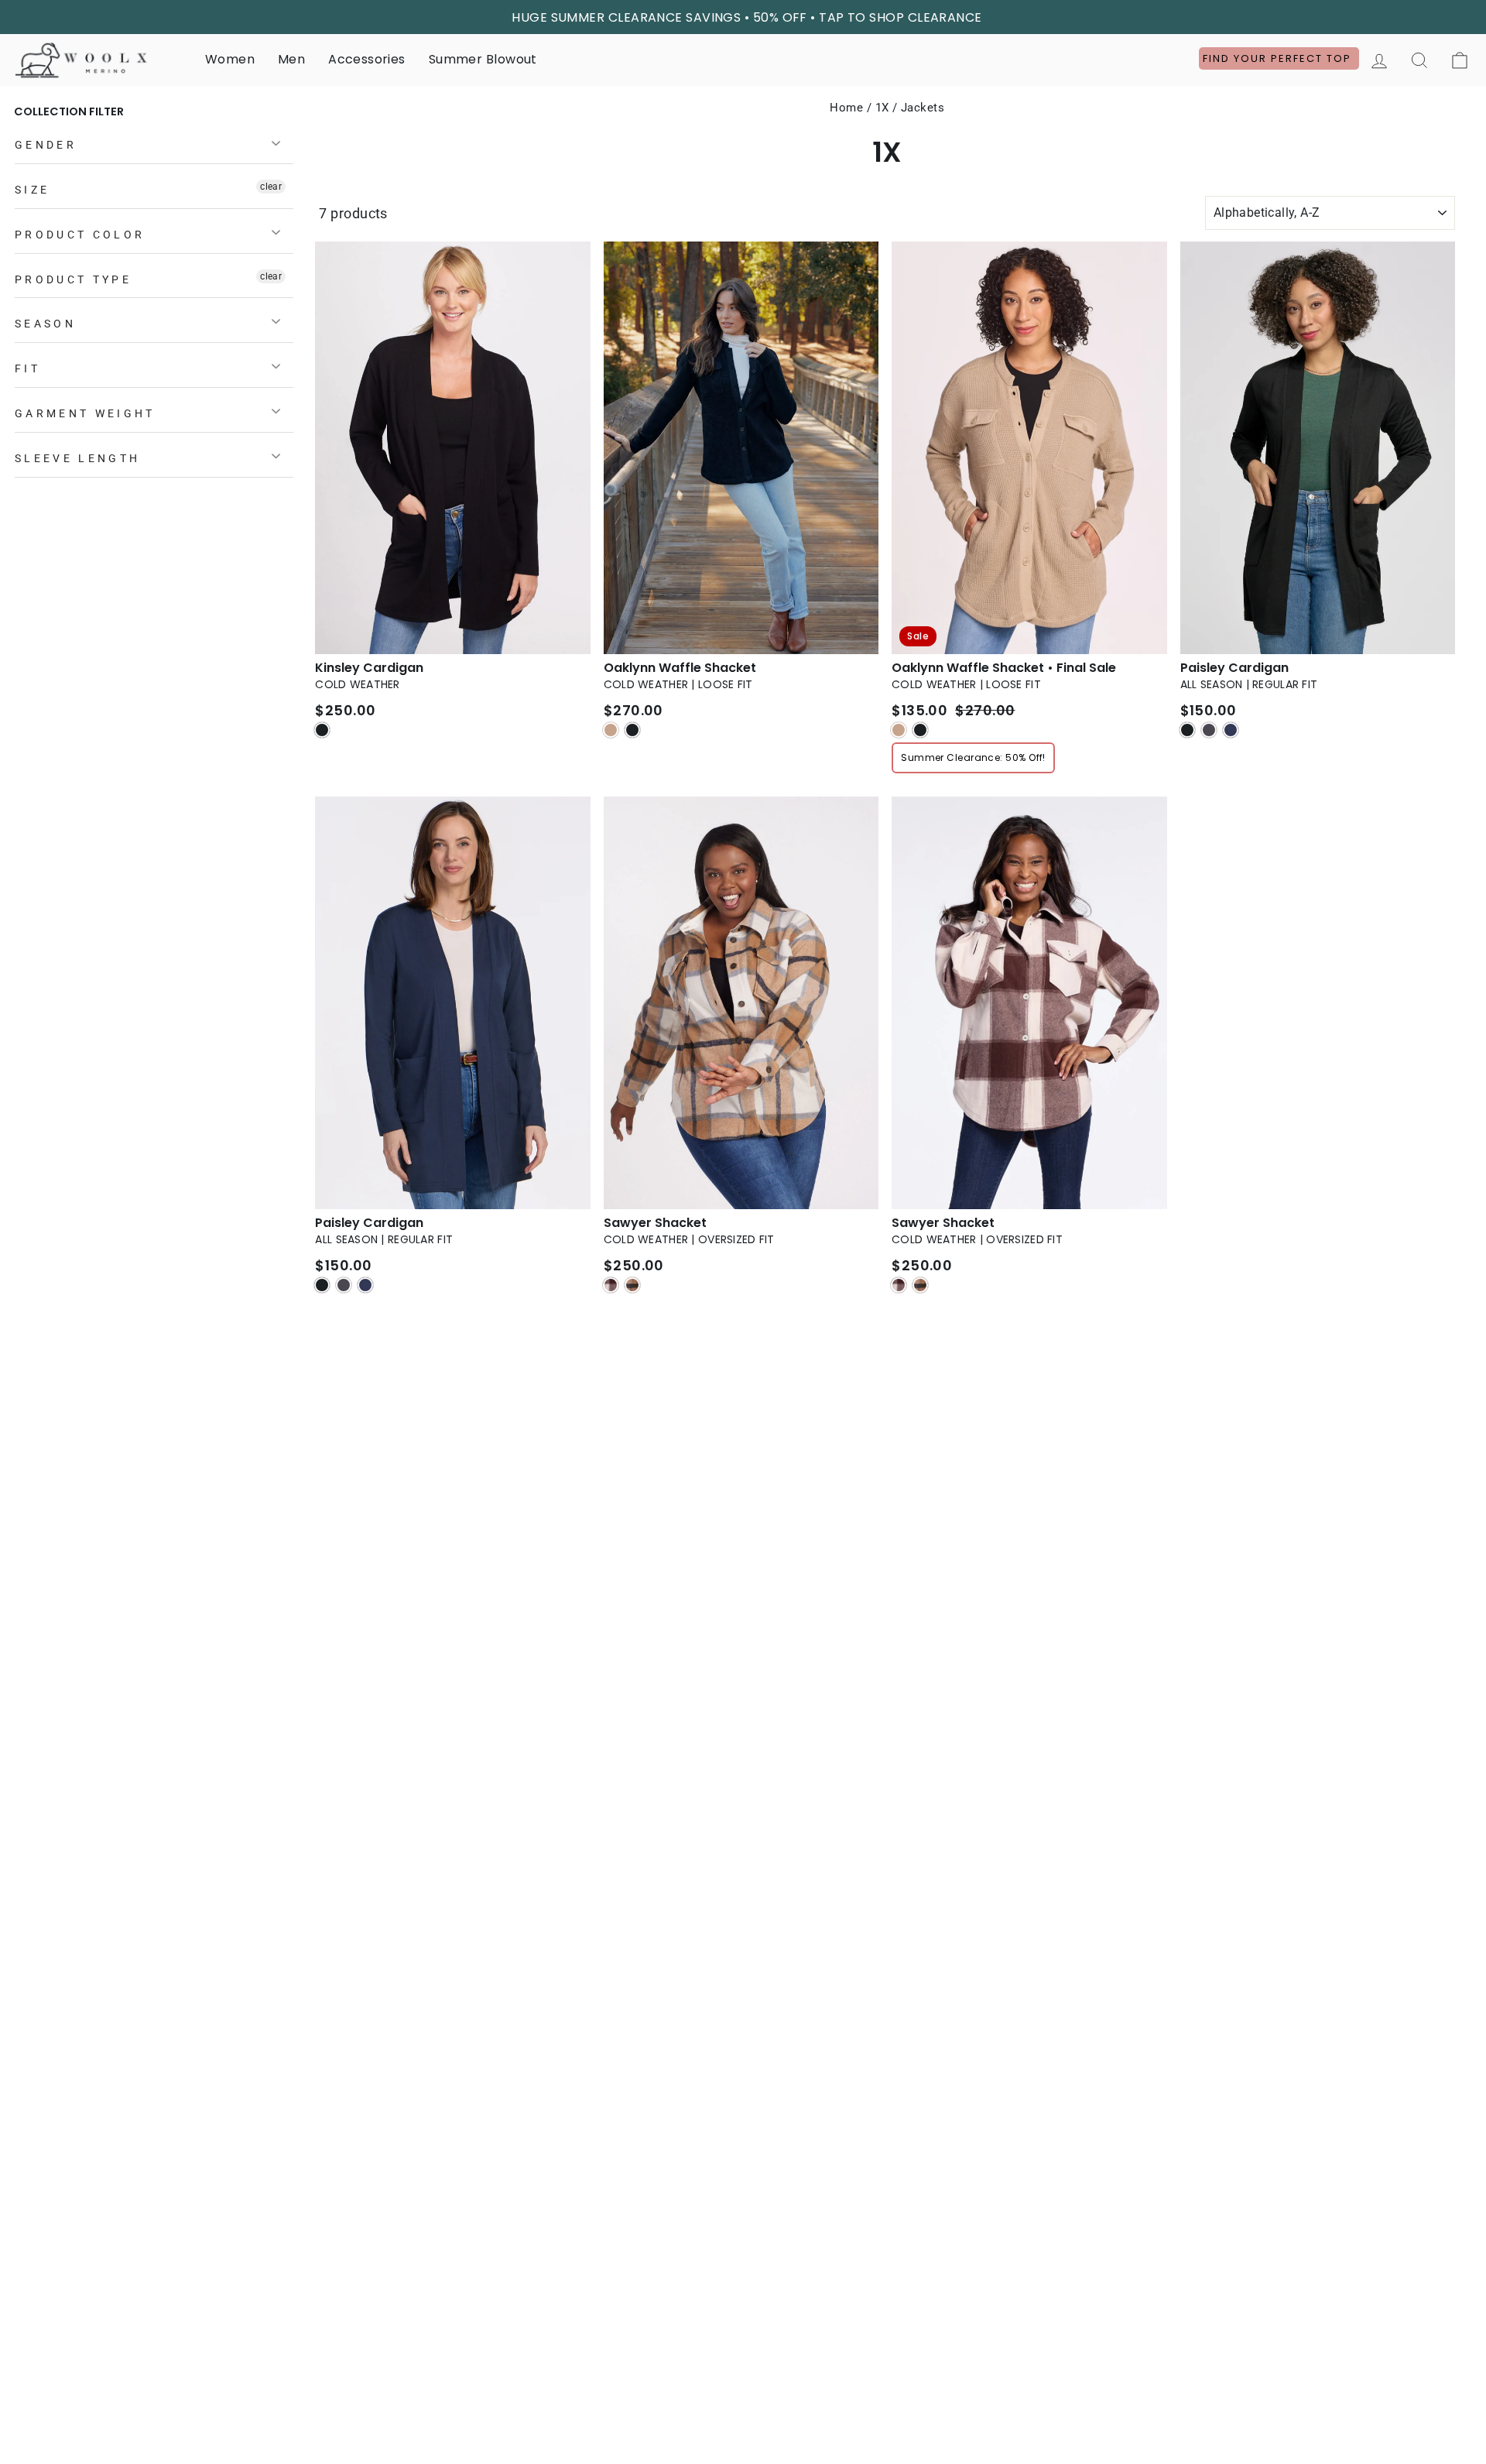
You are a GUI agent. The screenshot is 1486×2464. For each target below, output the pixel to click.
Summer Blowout (483, 59)
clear (271, 187)
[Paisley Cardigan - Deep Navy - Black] (322, 1285)
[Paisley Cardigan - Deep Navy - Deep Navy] (365, 1285)
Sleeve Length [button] (77, 459)
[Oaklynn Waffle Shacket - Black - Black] (632, 730)
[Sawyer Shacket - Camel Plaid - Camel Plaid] (632, 1285)
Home (846, 108)
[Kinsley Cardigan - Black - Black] (322, 730)
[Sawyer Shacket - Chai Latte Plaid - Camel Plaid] (920, 1285)
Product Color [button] (80, 235)
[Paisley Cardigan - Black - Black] (1187, 730)
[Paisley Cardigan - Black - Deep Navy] (1231, 730)
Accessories (366, 59)
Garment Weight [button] (85, 414)
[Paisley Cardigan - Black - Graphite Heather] (1209, 730)
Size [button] (32, 190)
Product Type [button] (73, 280)
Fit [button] (27, 369)
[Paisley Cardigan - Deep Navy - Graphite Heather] (344, 1285)
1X (882, 108)
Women (230, 59)
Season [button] (45, 324)
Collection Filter (69, 111)
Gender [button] (46, 145)
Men (291, 59)
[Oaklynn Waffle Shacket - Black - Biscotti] (611, 730)
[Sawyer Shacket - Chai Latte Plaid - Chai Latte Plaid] (899, 1285)
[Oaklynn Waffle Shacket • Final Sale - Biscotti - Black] (920, 730)
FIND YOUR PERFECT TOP (1279, 58)
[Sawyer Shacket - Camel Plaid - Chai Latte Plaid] (611, 1285)
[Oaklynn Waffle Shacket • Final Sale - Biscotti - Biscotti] (899, 730)
